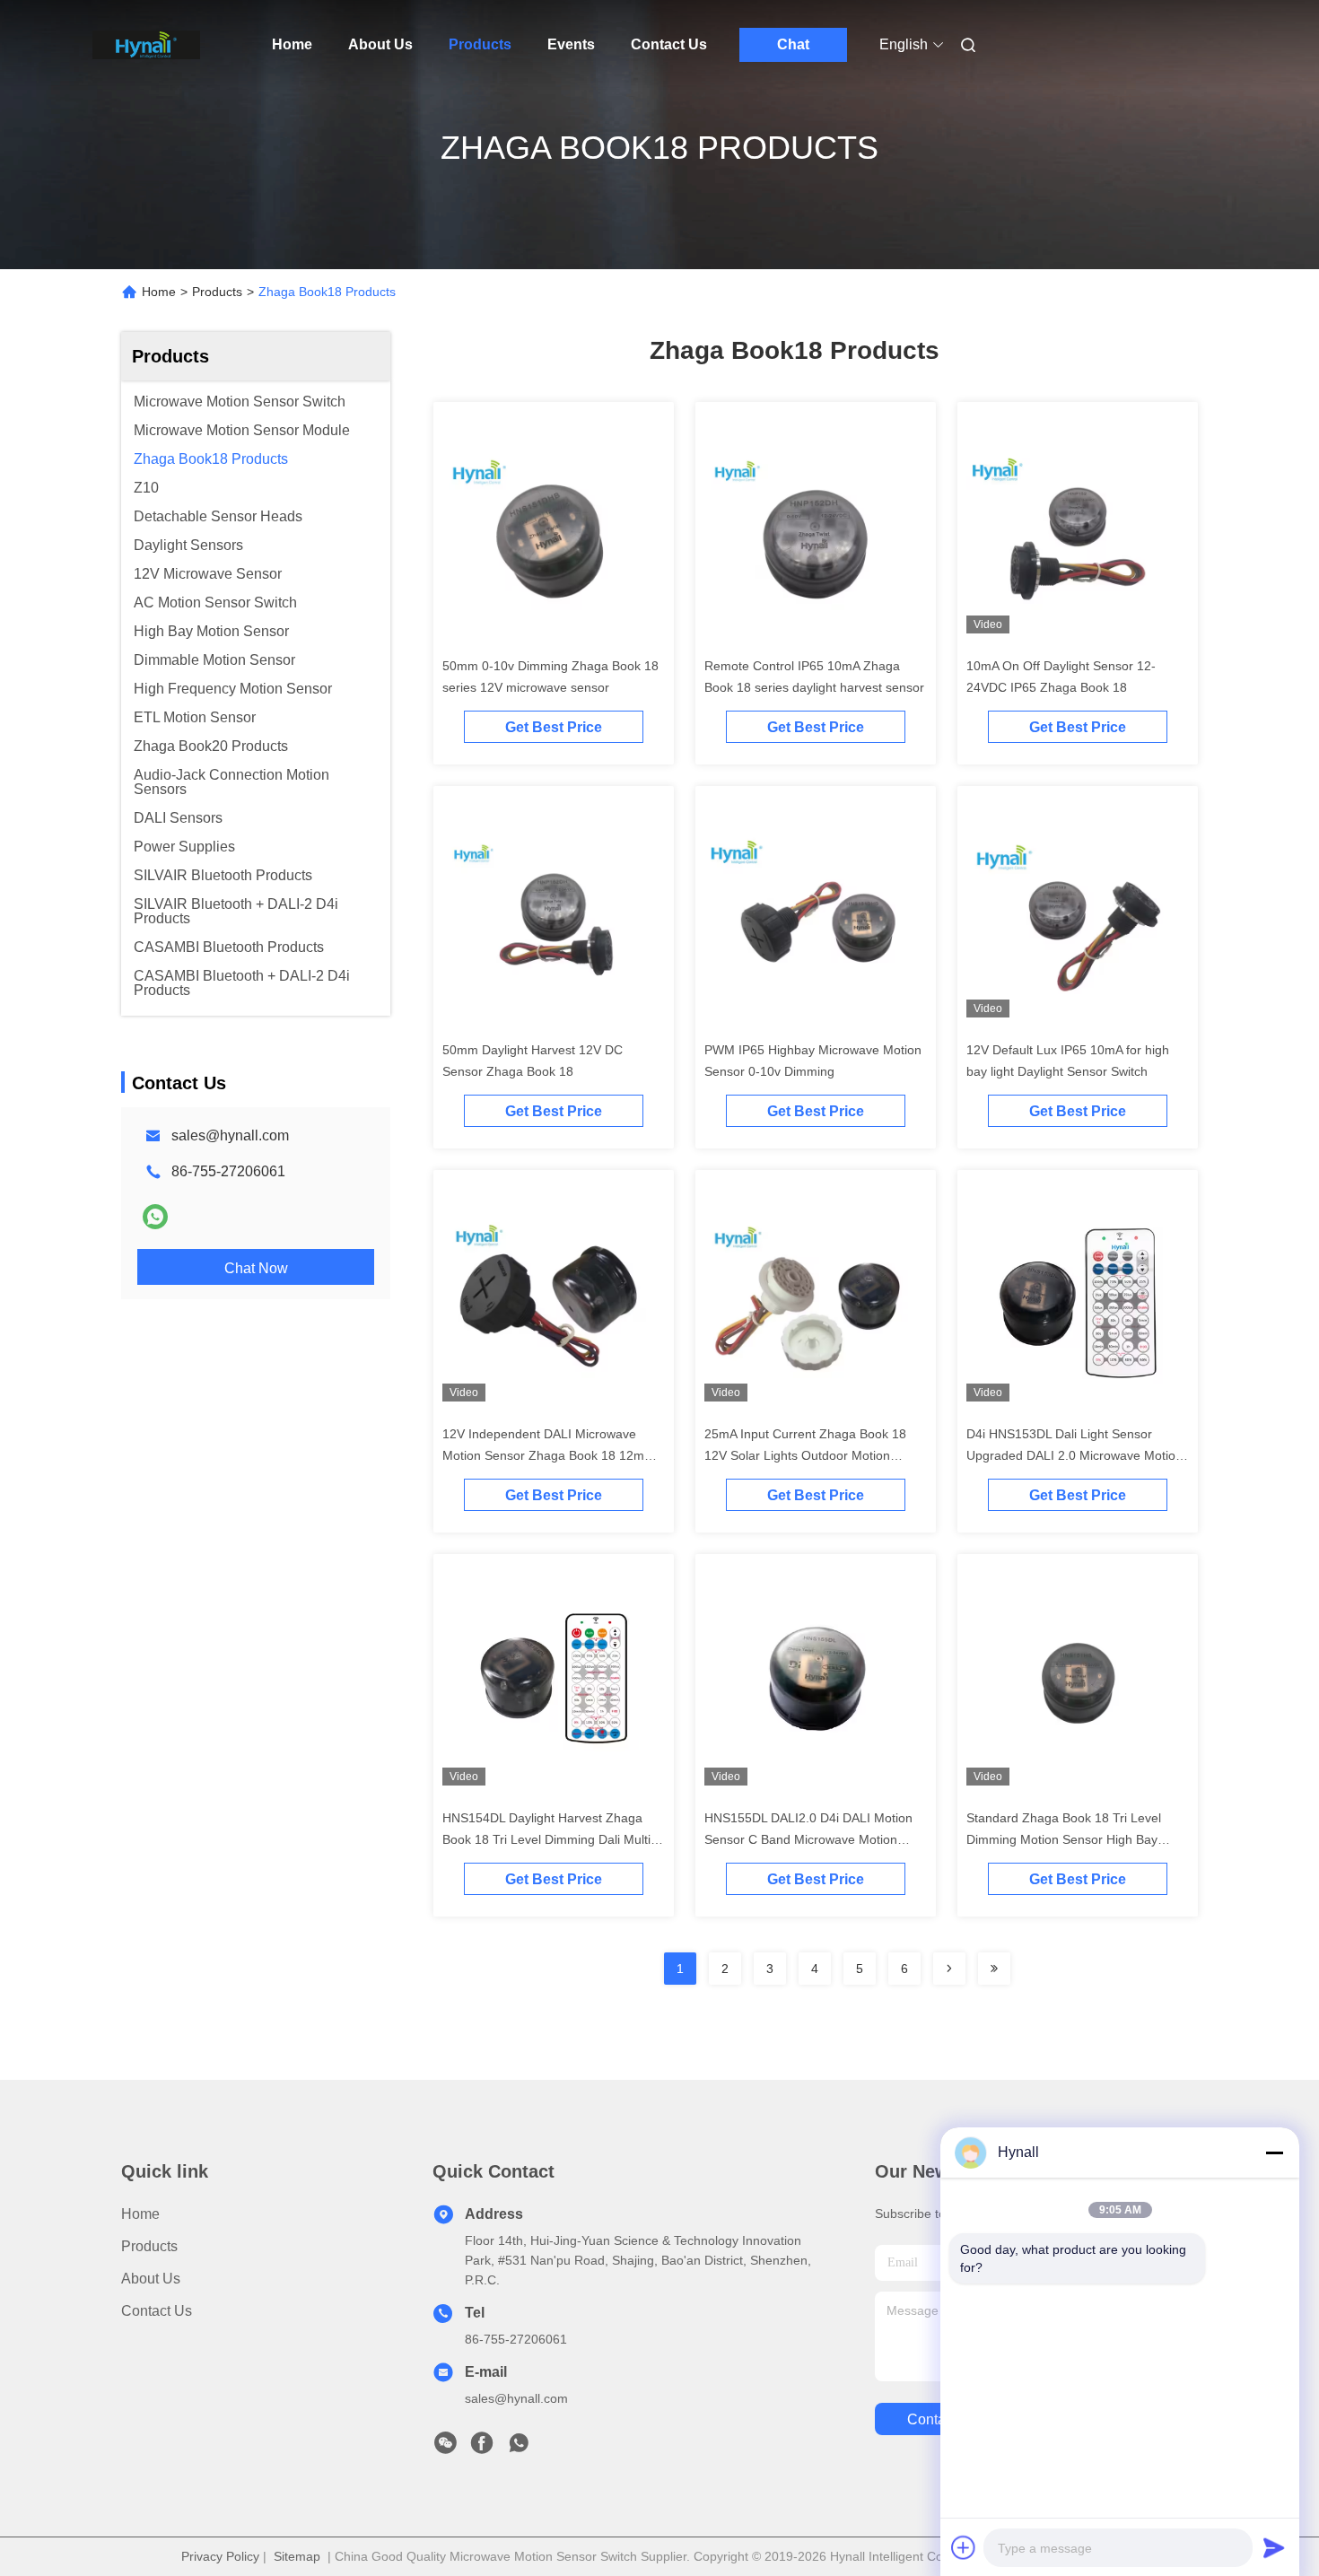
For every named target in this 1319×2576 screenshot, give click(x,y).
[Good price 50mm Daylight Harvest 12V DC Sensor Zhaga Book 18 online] (554, 913)
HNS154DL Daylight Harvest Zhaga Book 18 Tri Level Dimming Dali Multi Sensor (546, 1839)
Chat (793, 44)
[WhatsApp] (155, 1217)
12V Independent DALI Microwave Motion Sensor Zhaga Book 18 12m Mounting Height (543, 1455)
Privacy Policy (220, 2556)
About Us (380, 44)
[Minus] (1274, 2152)
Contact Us (669, 44)
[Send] (1274, 2547)
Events (571, 44)
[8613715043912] (519, 2448)
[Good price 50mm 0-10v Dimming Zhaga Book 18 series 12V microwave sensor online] (554, 529)
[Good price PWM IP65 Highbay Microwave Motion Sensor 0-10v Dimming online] (816, 913)
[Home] (146, 45)
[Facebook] (482, 2448)
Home (292, 44)
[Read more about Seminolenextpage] (949, 1969)
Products (480, 44)
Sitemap (297, 2556)
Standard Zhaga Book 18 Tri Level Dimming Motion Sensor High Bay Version (1064, 1839)
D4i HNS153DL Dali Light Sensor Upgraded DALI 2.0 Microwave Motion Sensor (1074, 1455)
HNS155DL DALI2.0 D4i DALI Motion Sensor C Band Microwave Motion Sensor (808, 1839)
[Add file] (964, 2547)
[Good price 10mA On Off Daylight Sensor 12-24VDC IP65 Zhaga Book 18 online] (1078, 529)
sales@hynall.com (230, 1135)
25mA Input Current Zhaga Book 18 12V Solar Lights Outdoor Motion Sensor (805, 1455)
